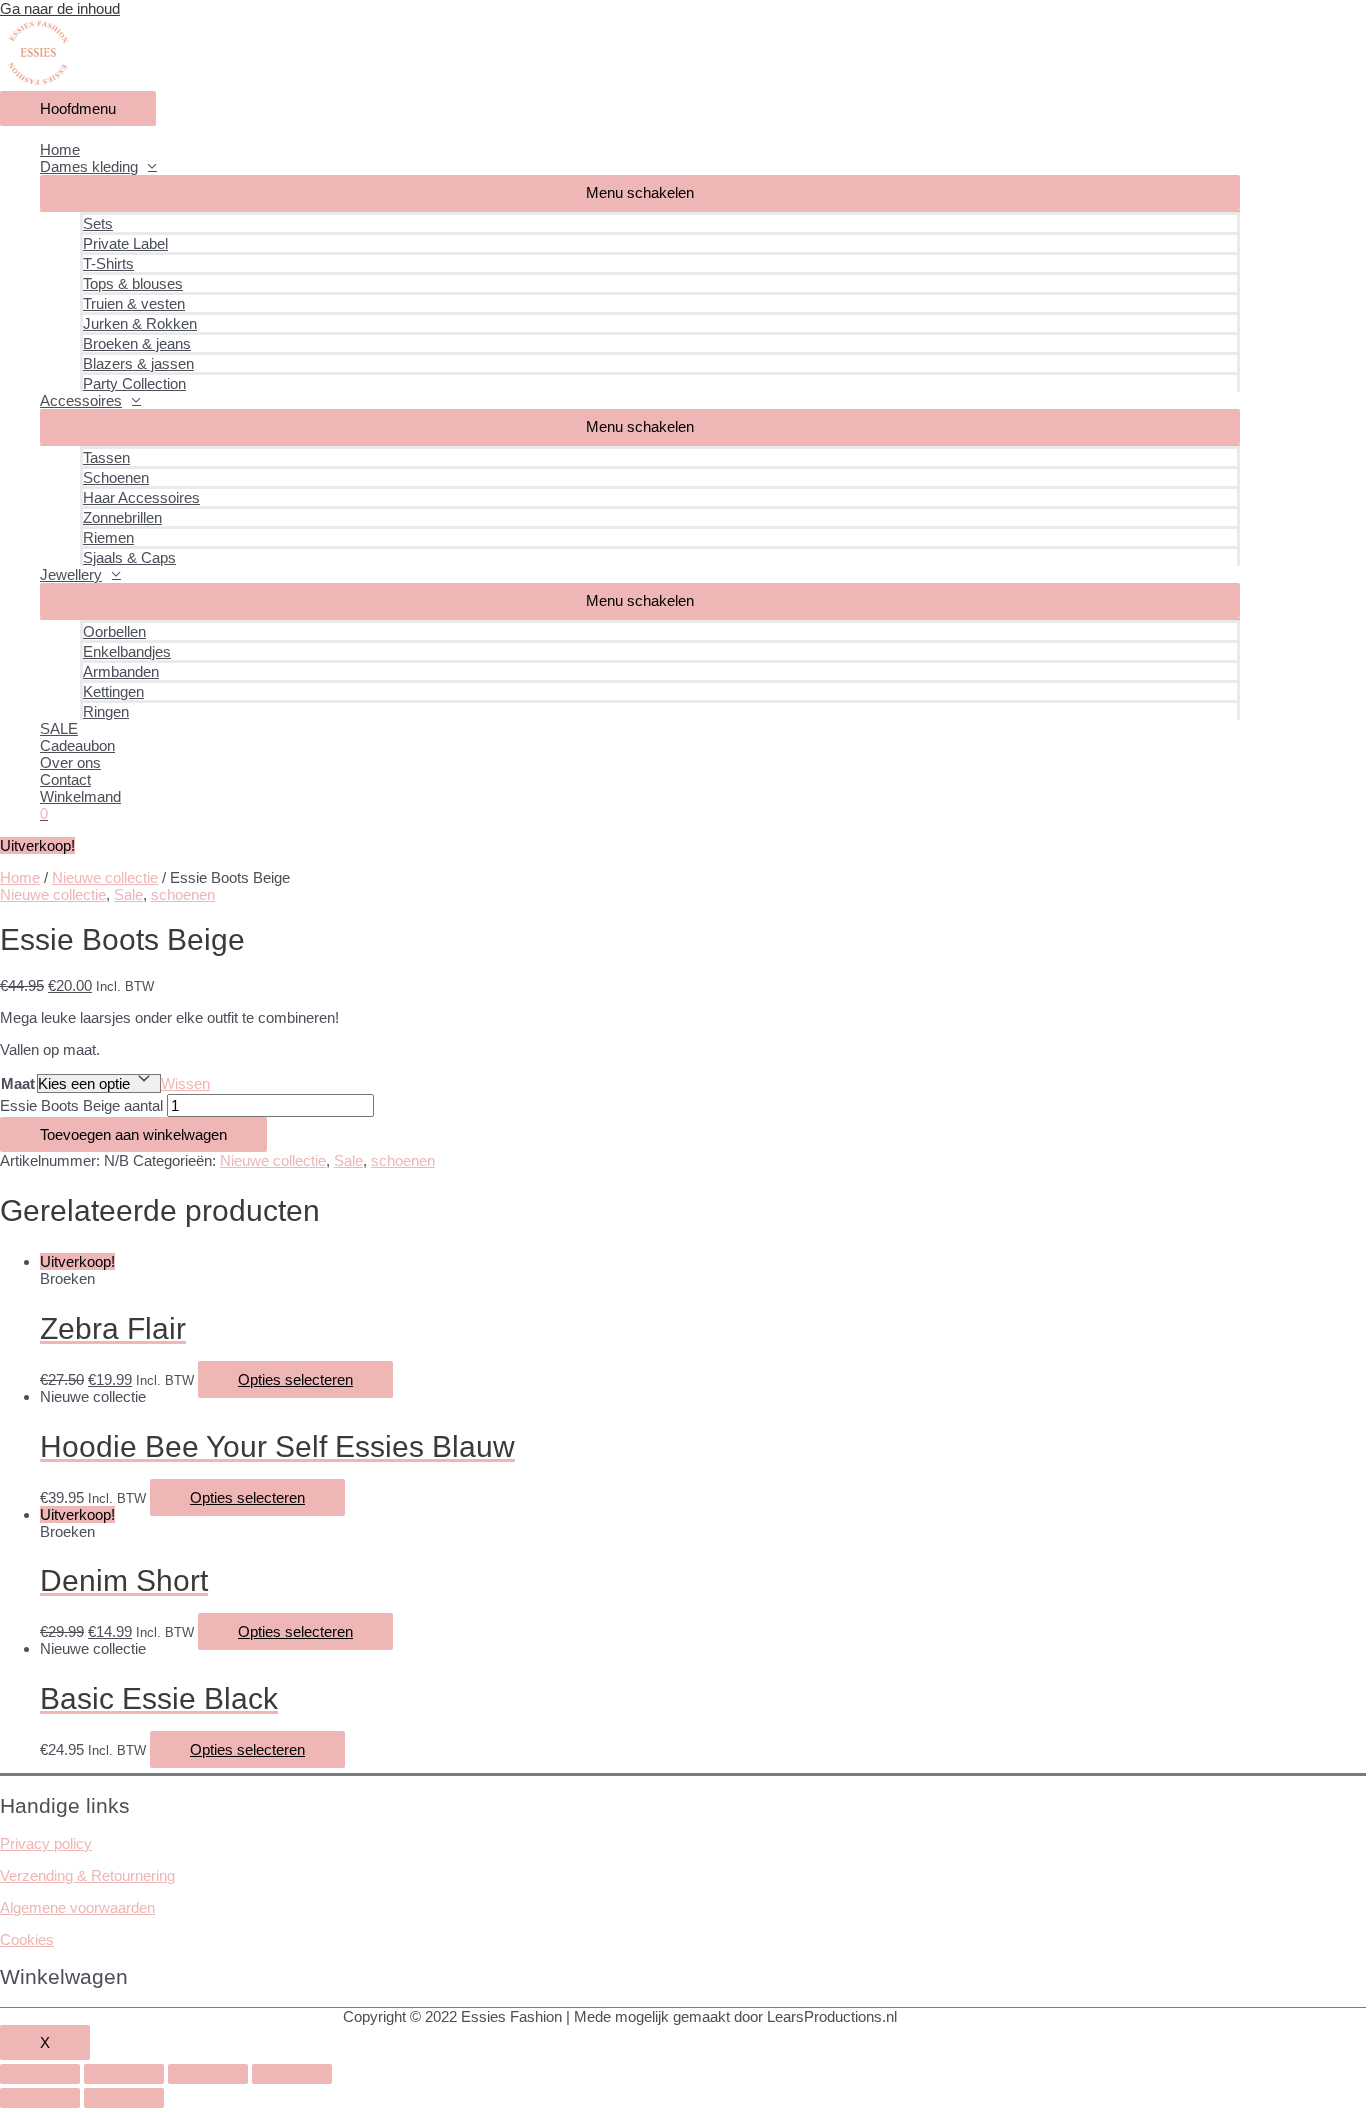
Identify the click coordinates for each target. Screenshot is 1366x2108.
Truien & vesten (134, 303)
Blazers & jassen (138, 363)
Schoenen (116, 477)
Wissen (185, 1083)
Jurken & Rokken (140, 323)
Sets (98, 223)
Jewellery (71, 574)
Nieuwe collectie (105, 877)
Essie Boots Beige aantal (81, 1105)
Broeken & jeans (137, 343)
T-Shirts (108, 263)
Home (60, 149)
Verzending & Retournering (87, 1875)
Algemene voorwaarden (77, 1907)
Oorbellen (114, 631)
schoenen (183, 894)
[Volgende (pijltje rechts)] (124, 2098)
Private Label (125, 243)
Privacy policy (46, 1843)
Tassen (106, 457)
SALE (59, 728)
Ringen (106, 711)
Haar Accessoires (141, 497)
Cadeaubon (77, 745)
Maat (18, 1083)
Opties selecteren (295, 1379)
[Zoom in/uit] (292, 2074)
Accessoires (81, 400)
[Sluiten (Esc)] (40, 2074)
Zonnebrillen (122, 517)
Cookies (27, 1939)
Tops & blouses (133, 283)
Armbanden (121, 671)
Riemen (108, 537)
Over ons (70, 762)
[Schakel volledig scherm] (208, 2074)
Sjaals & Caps (129, 557)
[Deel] (124, 2074)
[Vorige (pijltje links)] (40, 2098)
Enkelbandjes (127, 651)
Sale (128, 894)
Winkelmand (80, 796)
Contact (65, 779)
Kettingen (113, 691)
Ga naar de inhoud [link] (60, 8)
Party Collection (134, 383)
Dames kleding (89, 166)
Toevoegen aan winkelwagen (133, 1134)
